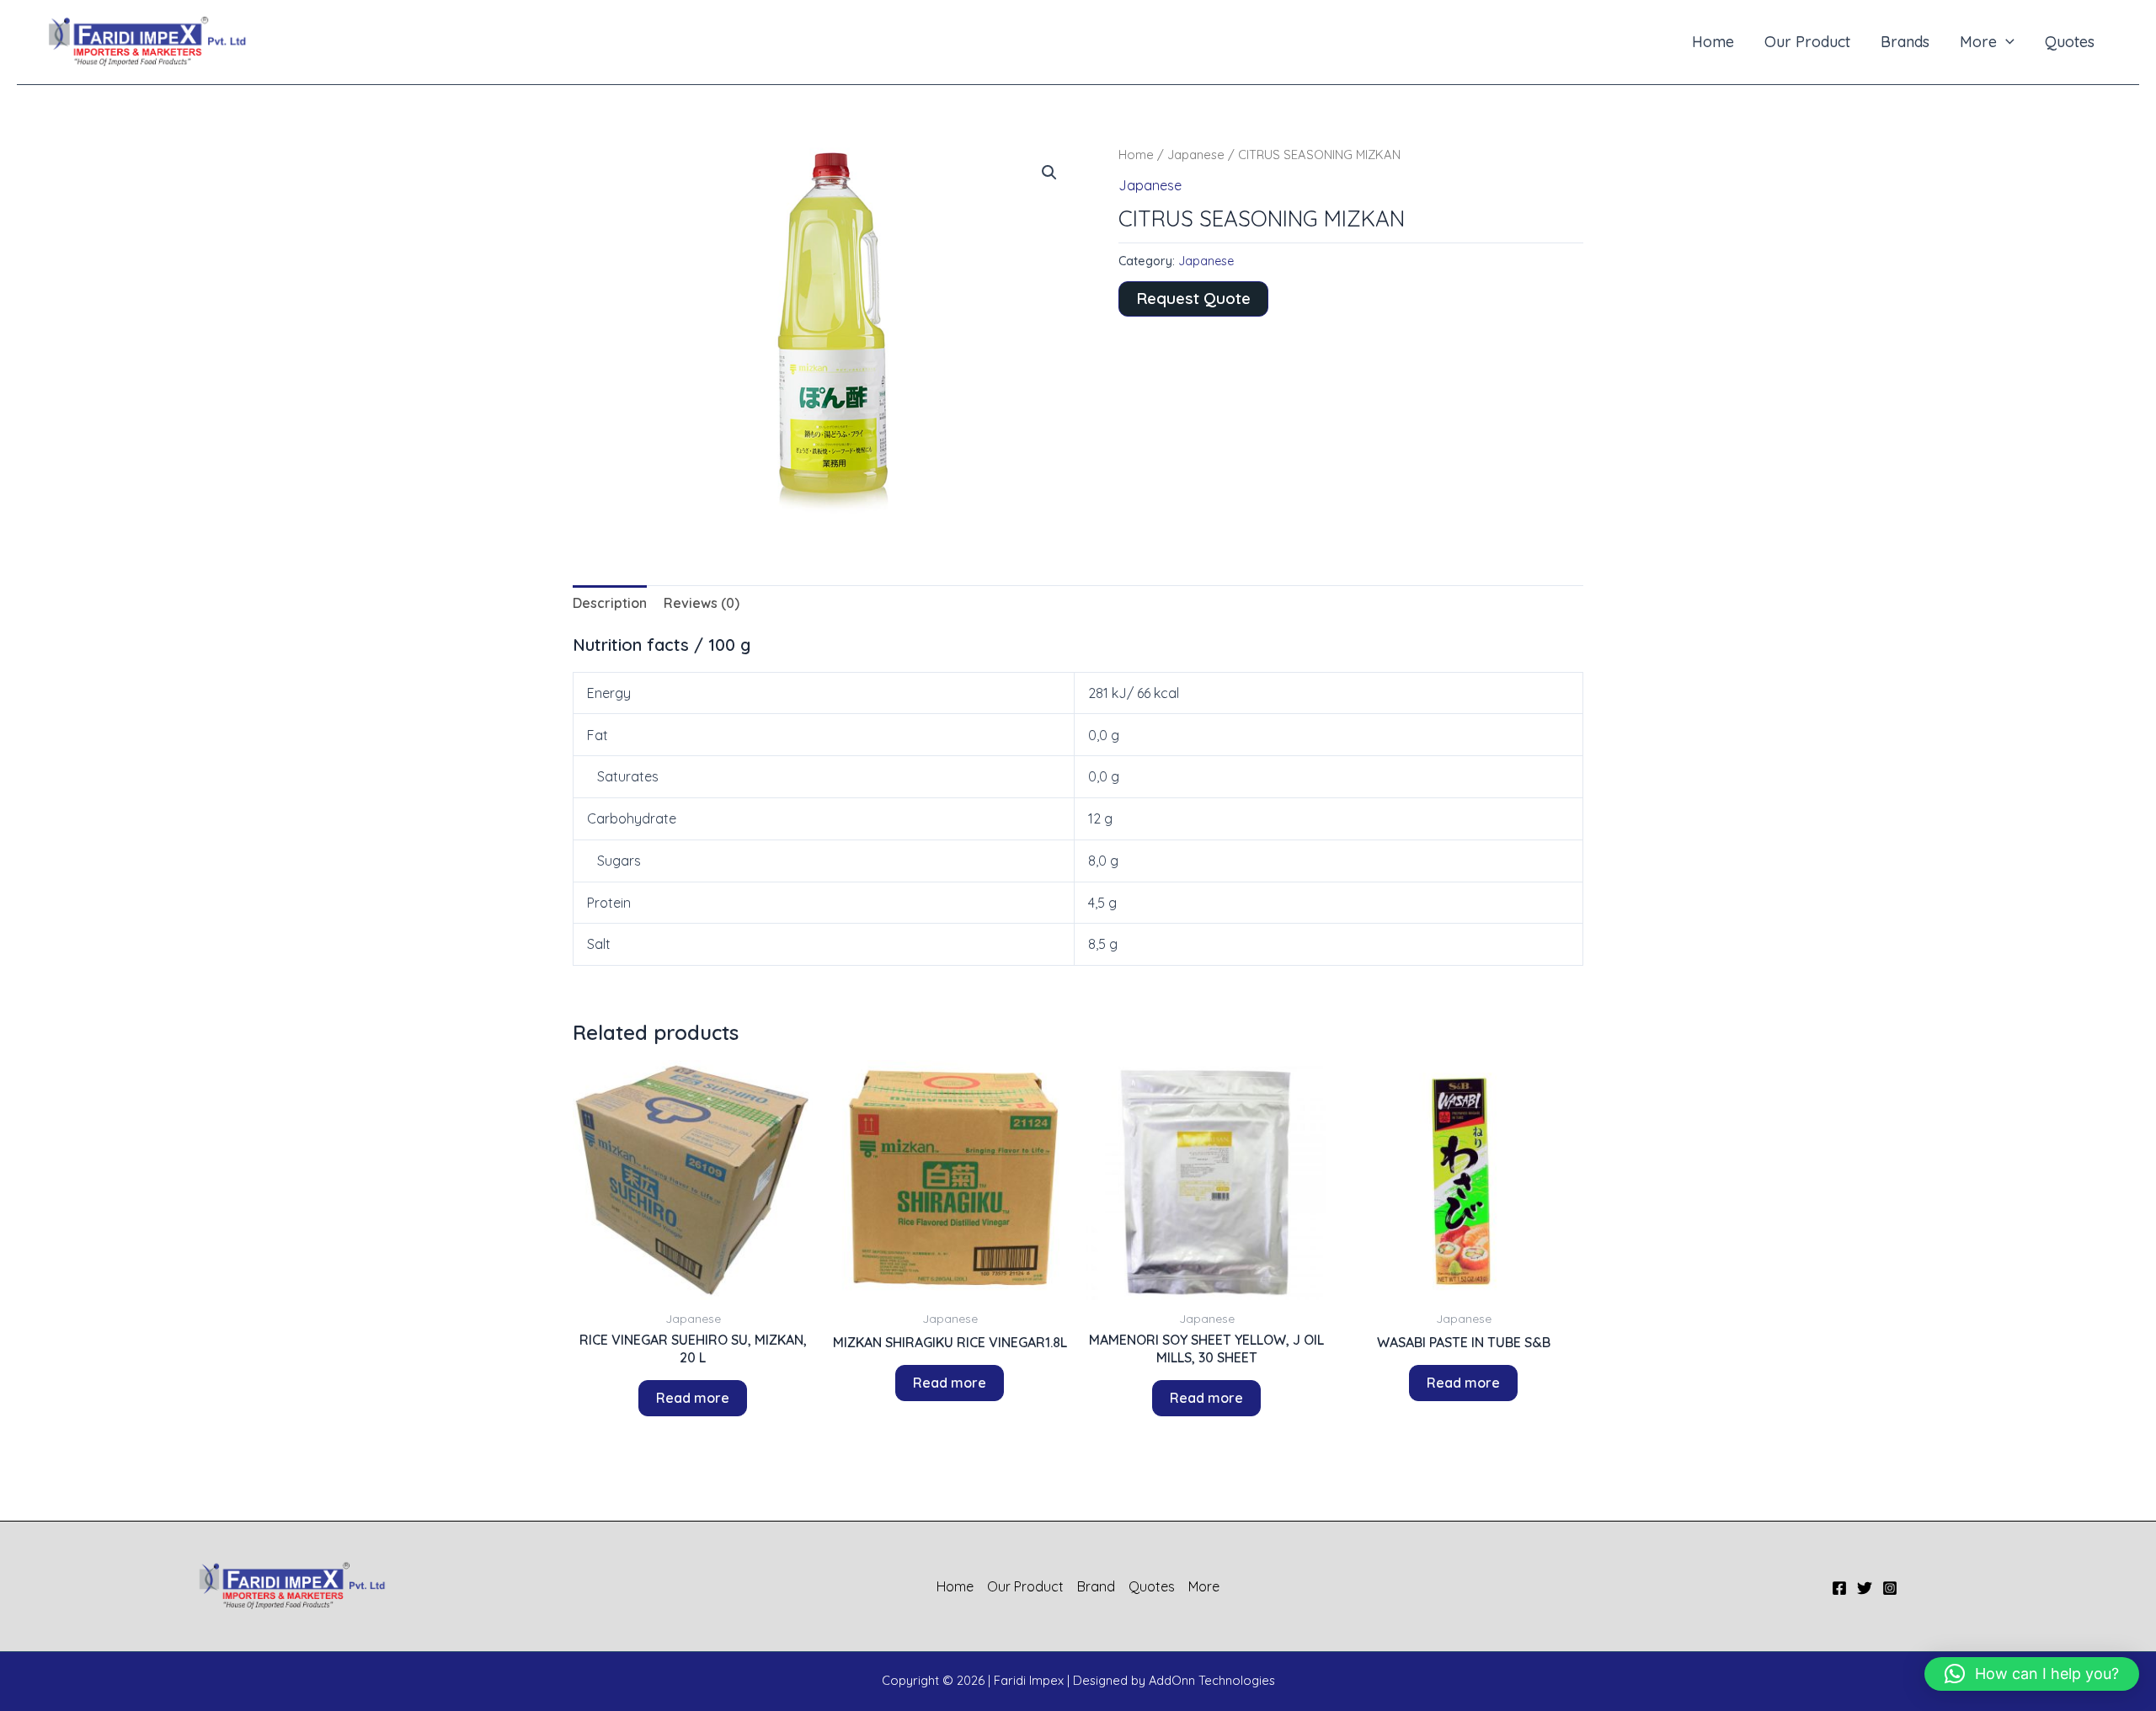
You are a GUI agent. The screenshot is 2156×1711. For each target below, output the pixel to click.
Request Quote (1193, 298)
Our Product (1807, 42)
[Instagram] (1890, 1588)
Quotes (2070, 42)
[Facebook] (1839, 1588)
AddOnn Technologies (1212, 1680)
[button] (2006, 42)
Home (1713, 42)
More (1978, 42)
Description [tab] (610, 603)
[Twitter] (1865, 1588)
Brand (1096, 1586)
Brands (1905, 42)
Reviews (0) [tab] (702, 603)
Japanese (1196, 155)
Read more (693, 1398)
